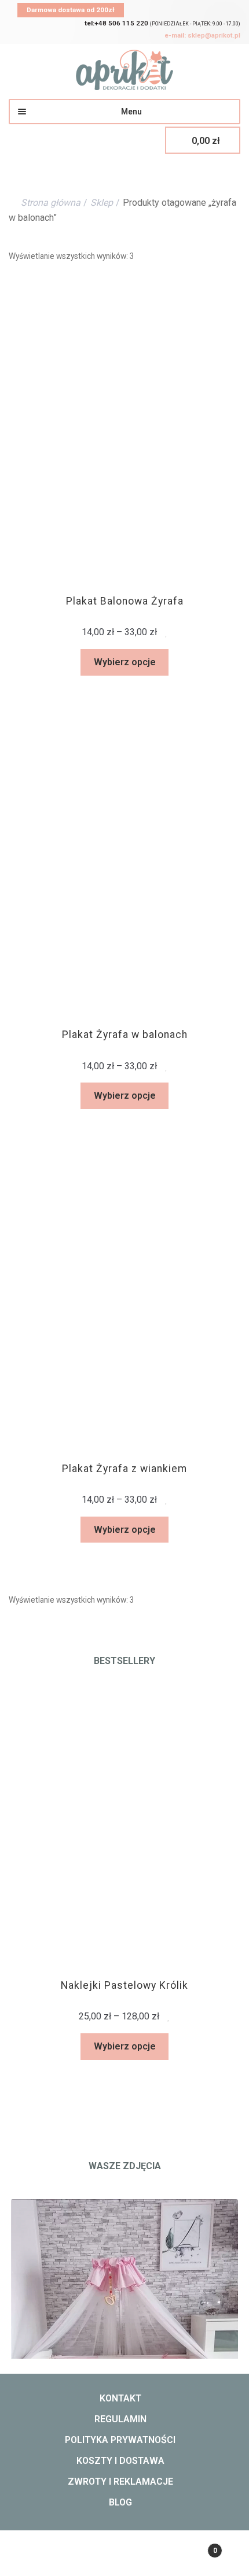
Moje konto (41, 2556)
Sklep (102, 203)
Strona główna (51, 203)
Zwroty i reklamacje (120, 2482)
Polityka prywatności (120, 2440)
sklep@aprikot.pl (202, 35)
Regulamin (120, 2419)
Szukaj (124, 2556)
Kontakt (120, 2398)
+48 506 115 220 (116, 23)
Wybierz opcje (125, 662)
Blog (120, 2502)
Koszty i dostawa (120, 2461)
